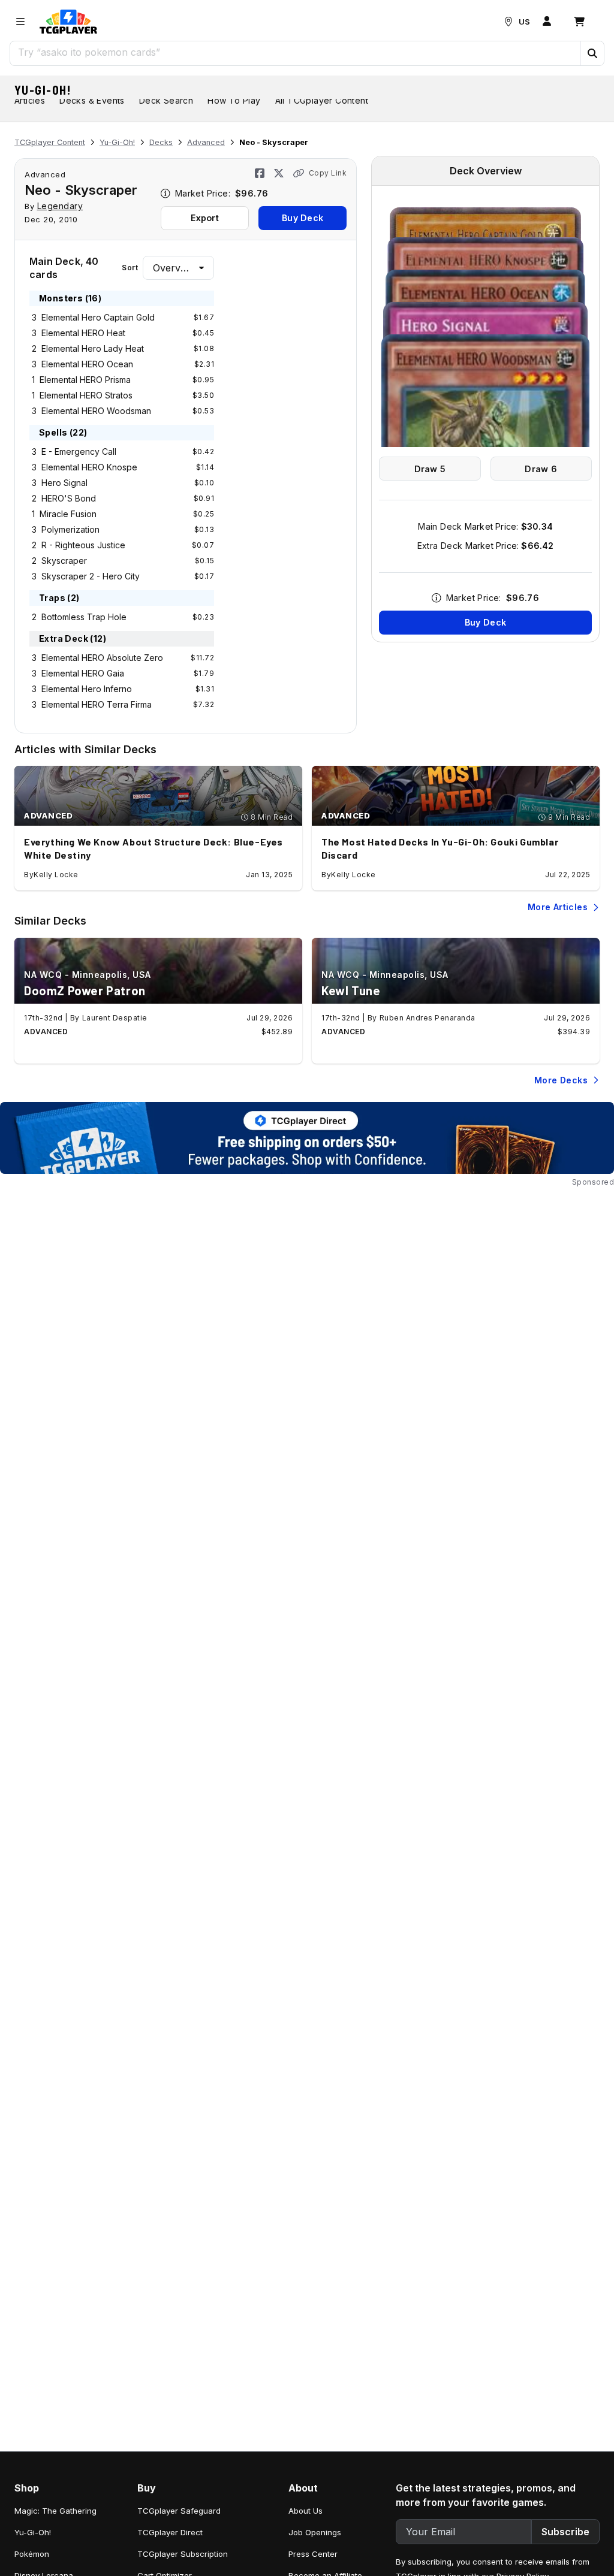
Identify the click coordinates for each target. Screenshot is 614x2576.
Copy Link (328, 173)
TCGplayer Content (50, 142)
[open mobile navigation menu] (20, 22)
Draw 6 (541, 469)
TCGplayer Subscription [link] (183, 2554)
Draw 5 (430, 469)
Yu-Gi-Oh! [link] (33, 2532)
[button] (592, 53)
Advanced (206, 142)
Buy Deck (303, 218)
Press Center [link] (313, 2554)
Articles (30, 100)
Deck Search (166, 100)
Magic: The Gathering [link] (55, 2511)
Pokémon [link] (32, 2554)
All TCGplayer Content (322, 100)
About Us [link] (306, 2511)
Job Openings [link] (315, 2532)
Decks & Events (92, 100)
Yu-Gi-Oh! (43, 90)
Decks (161, 142)
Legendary (60, 206)
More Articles (558, 907)
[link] (68, 22)
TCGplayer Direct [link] (170, 2532)
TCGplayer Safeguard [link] (179, 2511)
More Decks (561, 1080)
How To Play (234, 100)
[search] (295, 52)
